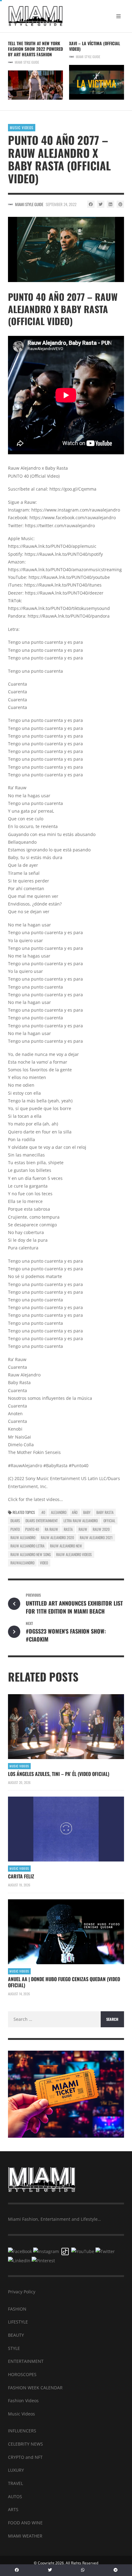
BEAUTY (16, 2335)
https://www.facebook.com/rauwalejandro (73, 518)
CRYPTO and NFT (25, 2457)
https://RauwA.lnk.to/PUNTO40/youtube (69, 577)
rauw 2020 (101, 1529)
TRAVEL (16, 2483)
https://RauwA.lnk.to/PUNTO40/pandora (69, 616)
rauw (83, 1529)
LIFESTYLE (18, 2322)
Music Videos (22, 127)
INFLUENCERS (22, 2431)
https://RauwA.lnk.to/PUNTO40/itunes (63, 585)
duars (15, 1521)
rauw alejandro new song (31, 1554)
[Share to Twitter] (101, 204)
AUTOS (15, 2496)
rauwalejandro (22, 1563)
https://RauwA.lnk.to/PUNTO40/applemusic (52, 546)
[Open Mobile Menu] (118, 16)
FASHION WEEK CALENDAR (35, 2388)
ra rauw (51, 1529)
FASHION (17, 2309)
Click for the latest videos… (35, 1499)
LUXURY (16, 2470)
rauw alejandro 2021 (96, 1537)
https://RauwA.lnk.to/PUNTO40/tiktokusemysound (59, 608)
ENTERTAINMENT (26, 2361)
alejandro (59, 1512)
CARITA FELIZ (21, 1876)
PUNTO (15, 1529)
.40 (43, 1512)
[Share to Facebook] (91, 204)
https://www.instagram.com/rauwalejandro (76, 510)
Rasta (68, 1529)
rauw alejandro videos (74, 1554)
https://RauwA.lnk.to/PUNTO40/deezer (64, 593)
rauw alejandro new (66, 1546)
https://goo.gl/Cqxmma (73, 489)
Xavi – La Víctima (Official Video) (95, 46)
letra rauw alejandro (81, 1521)
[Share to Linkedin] (111, 204)
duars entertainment (42, 1521)
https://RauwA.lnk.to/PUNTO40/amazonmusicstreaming (65, 569)
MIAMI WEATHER (25, 2536)
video (44, 1563)
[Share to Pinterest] (120, 204)
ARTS (13, 2509)
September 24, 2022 (61, 204)
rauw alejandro (23, 1537)
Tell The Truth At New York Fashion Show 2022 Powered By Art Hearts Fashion (35, 49)
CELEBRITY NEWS (25, 2444)
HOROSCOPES (22, 2374)
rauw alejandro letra (27, 1546)
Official (109, 1521)
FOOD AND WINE (25, 2523)
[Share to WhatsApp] (83, 2570)
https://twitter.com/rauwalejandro (60, 526)
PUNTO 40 (32, 1529)
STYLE (14, 2348)
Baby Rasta (105, 1512)
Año (75, 1512)
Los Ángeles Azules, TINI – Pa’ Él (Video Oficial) (59, 1774)
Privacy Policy (22, 2292)
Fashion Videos (23, 2401)
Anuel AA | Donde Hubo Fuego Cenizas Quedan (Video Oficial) (64, 1982)
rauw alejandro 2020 (57, 1537)
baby (87, 1512)
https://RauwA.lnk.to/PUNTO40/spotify (64, 554)
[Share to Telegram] (115, 2570)
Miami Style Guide (27, 62)
